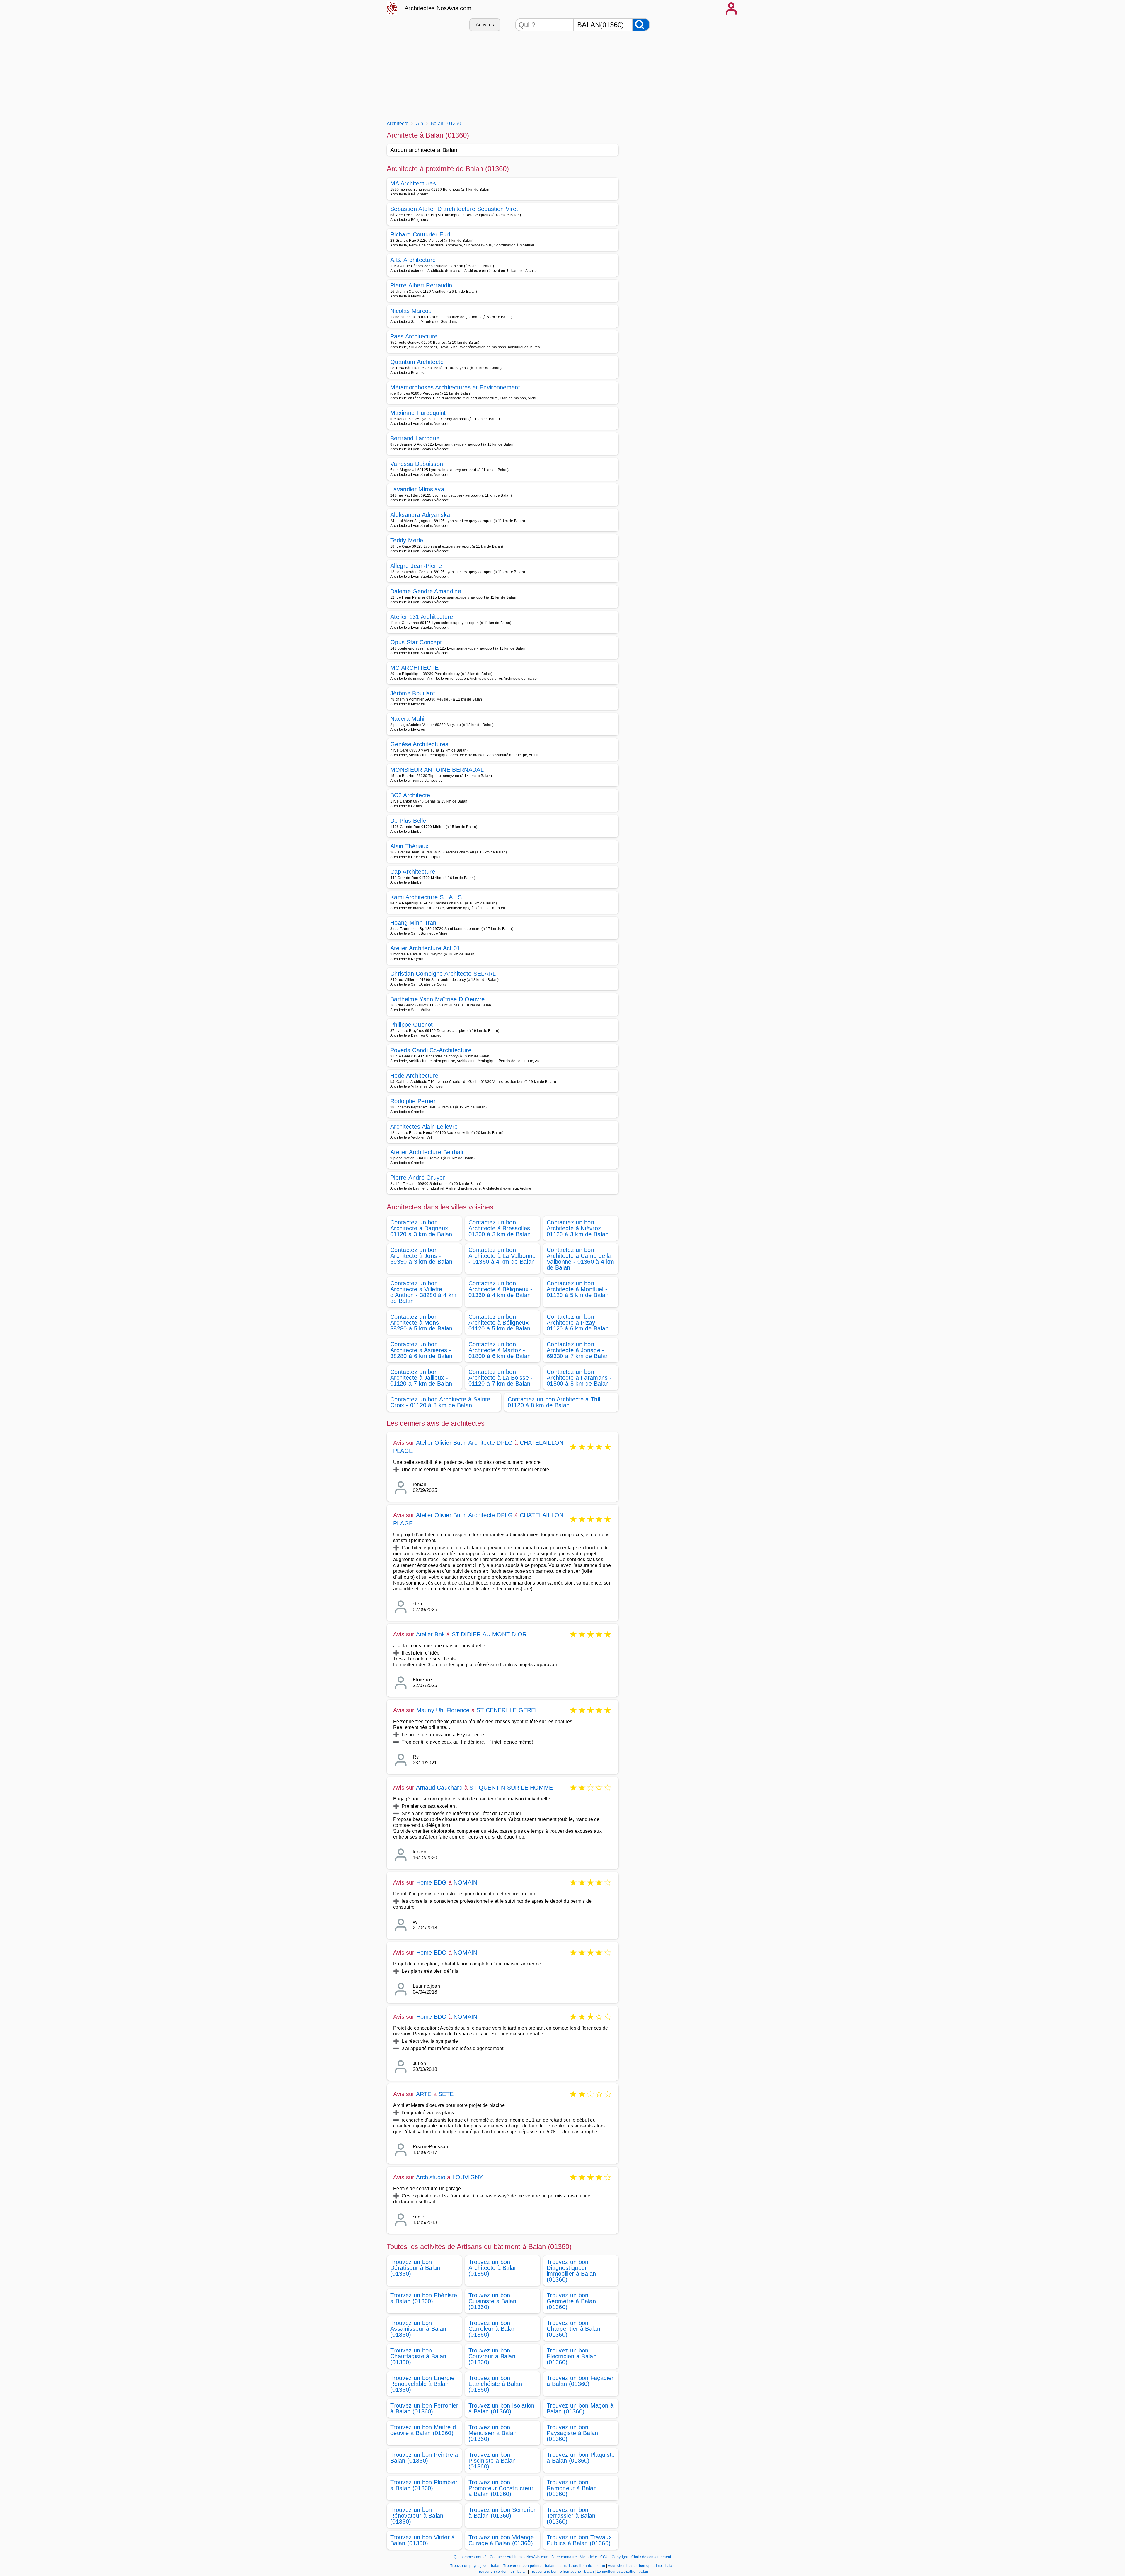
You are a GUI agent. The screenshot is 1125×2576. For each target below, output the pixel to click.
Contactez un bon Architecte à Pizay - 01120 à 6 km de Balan (578, 1323)
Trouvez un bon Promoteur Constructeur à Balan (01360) (501, 2488)
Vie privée (589, 2557)
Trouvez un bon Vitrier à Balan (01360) (423, 2540)
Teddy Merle (407, 540)
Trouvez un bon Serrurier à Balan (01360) (502, 2513)
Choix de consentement (651, 2557)
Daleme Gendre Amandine (426, 591)
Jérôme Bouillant (413, 693)
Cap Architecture (413, 872)
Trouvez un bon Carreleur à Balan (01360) (492, 2329)
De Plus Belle (408, 821)
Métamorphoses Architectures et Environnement (455, 387)
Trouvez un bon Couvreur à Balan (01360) (492, 2356)
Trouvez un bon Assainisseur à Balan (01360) (418, 2329)
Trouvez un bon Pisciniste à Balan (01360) (492, 2461)
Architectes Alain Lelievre (424, 1127)
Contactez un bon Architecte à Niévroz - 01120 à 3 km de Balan (578, 1228)
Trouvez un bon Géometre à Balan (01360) (571, 2301)
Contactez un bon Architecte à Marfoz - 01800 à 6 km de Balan (500, 1350)
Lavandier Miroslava (417, 489)
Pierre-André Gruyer (418, 1178)
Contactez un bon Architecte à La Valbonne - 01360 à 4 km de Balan (502, 1256)
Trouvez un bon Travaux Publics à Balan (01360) (579, 2540)
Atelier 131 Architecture (422, 617)
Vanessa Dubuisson (417, 464)
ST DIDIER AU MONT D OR (489, 1634)
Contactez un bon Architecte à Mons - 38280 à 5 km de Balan (421, 1323)
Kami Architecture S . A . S (426, 897)
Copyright (620, 2557)
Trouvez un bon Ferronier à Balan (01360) (424, 2408)
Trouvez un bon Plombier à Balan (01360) (424, 2485)
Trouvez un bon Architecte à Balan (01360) (493, 2268)
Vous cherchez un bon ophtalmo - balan (641, 2566)
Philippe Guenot (412, 1025)
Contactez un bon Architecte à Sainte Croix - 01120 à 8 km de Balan (440, 1402)
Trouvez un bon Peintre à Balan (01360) (424, 2458)
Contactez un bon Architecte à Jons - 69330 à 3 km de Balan (421, 1256)
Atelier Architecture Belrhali (427, 1152)
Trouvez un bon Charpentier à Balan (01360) (573, 2329)
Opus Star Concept (416, 642)
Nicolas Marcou (411, 311)
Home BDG (432, 1882)
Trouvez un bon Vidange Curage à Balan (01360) (501, 2540)
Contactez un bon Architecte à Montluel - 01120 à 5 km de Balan (578, 1289)
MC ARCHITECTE (414, 668)
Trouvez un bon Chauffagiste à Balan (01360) (418, 2356)
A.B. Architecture (413, 260)
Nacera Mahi (407, 719)
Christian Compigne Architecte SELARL (443, 974)
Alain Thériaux (409, 846)
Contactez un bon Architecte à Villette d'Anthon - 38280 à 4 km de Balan (423, 1292)
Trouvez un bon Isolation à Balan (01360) (502, 2408)
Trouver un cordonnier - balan (502, 2572)
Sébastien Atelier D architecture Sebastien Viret (454, 209)
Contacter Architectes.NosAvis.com (519, 2557)
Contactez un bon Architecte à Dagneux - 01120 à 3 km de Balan (421, 1228)
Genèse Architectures (419, 744)
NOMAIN (465, 1882)
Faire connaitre (564, 2557)
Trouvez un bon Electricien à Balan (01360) (572, 2356)
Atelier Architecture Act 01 (425, 948)
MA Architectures (413, 183)
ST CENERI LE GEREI (507, 1710)
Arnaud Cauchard (439, 1788)
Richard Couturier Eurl (420, 234)
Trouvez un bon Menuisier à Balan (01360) (492, 2433)
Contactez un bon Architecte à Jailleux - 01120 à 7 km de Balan (421, 1378)
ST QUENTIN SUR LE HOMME (511, 1788)
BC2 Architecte (410, 795)
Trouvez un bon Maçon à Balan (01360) (580, 2408)
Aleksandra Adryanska (420, 515)
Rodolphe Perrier (413, 1101)
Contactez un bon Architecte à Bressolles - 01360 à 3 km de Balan (501, 1228)
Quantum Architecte (417, 362)
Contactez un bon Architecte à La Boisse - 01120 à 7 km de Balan (501, 1378)
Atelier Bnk (430, 1634)
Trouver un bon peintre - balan (529, 2566)
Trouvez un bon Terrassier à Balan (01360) (571, 2516)
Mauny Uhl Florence (443, 1710)
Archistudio (431, 2177)
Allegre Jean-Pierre (416, 566)
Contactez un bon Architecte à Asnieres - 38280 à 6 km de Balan (421, 1350)
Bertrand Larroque (415, 438)
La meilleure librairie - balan (581, 2566)
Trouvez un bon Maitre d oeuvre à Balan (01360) (423, 2430)
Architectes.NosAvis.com (438, 8)
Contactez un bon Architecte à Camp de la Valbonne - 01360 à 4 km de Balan (580, 1259)
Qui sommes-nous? (470, 2557)
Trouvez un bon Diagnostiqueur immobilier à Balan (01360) (571, 2271)
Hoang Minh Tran (413, 923)
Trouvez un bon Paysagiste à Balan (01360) (572, 2433)
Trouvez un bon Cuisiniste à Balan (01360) (492, 2301)
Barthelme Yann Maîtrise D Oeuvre (437, 999)
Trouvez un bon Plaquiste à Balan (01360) (581, 2458)
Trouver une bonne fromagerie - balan (562, 2572)
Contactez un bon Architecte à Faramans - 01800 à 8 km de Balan (579, 1378)
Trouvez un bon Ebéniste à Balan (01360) (424, 2298)
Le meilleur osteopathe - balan (623, 2572)
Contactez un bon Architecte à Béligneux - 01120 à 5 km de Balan (501, 1323)
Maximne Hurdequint (418, 413)
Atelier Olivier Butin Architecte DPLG (464, 1443)
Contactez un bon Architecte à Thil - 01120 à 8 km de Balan (556, 1402)
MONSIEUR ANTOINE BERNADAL (437, 770)
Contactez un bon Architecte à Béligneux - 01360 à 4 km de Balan (501, 1289)
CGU (604, 2557)
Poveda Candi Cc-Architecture (431, 1050)
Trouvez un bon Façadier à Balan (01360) (580, 2381)
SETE (446, 2094)
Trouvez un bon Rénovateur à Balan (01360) (417, 2516)
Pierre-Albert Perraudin (421, 285)
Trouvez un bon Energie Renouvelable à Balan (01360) (422, 2384)
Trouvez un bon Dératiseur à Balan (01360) (415, 2268)
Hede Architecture (414, 1076)
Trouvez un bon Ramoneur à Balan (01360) (572, 2488)
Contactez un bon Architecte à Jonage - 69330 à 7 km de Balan (578, 1350)
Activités (485, 25)
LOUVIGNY (468, 2177)
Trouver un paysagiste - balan (475, 2566)
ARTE (424, 2094)
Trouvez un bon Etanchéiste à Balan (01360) (495, 2384)
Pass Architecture (414, 336)
